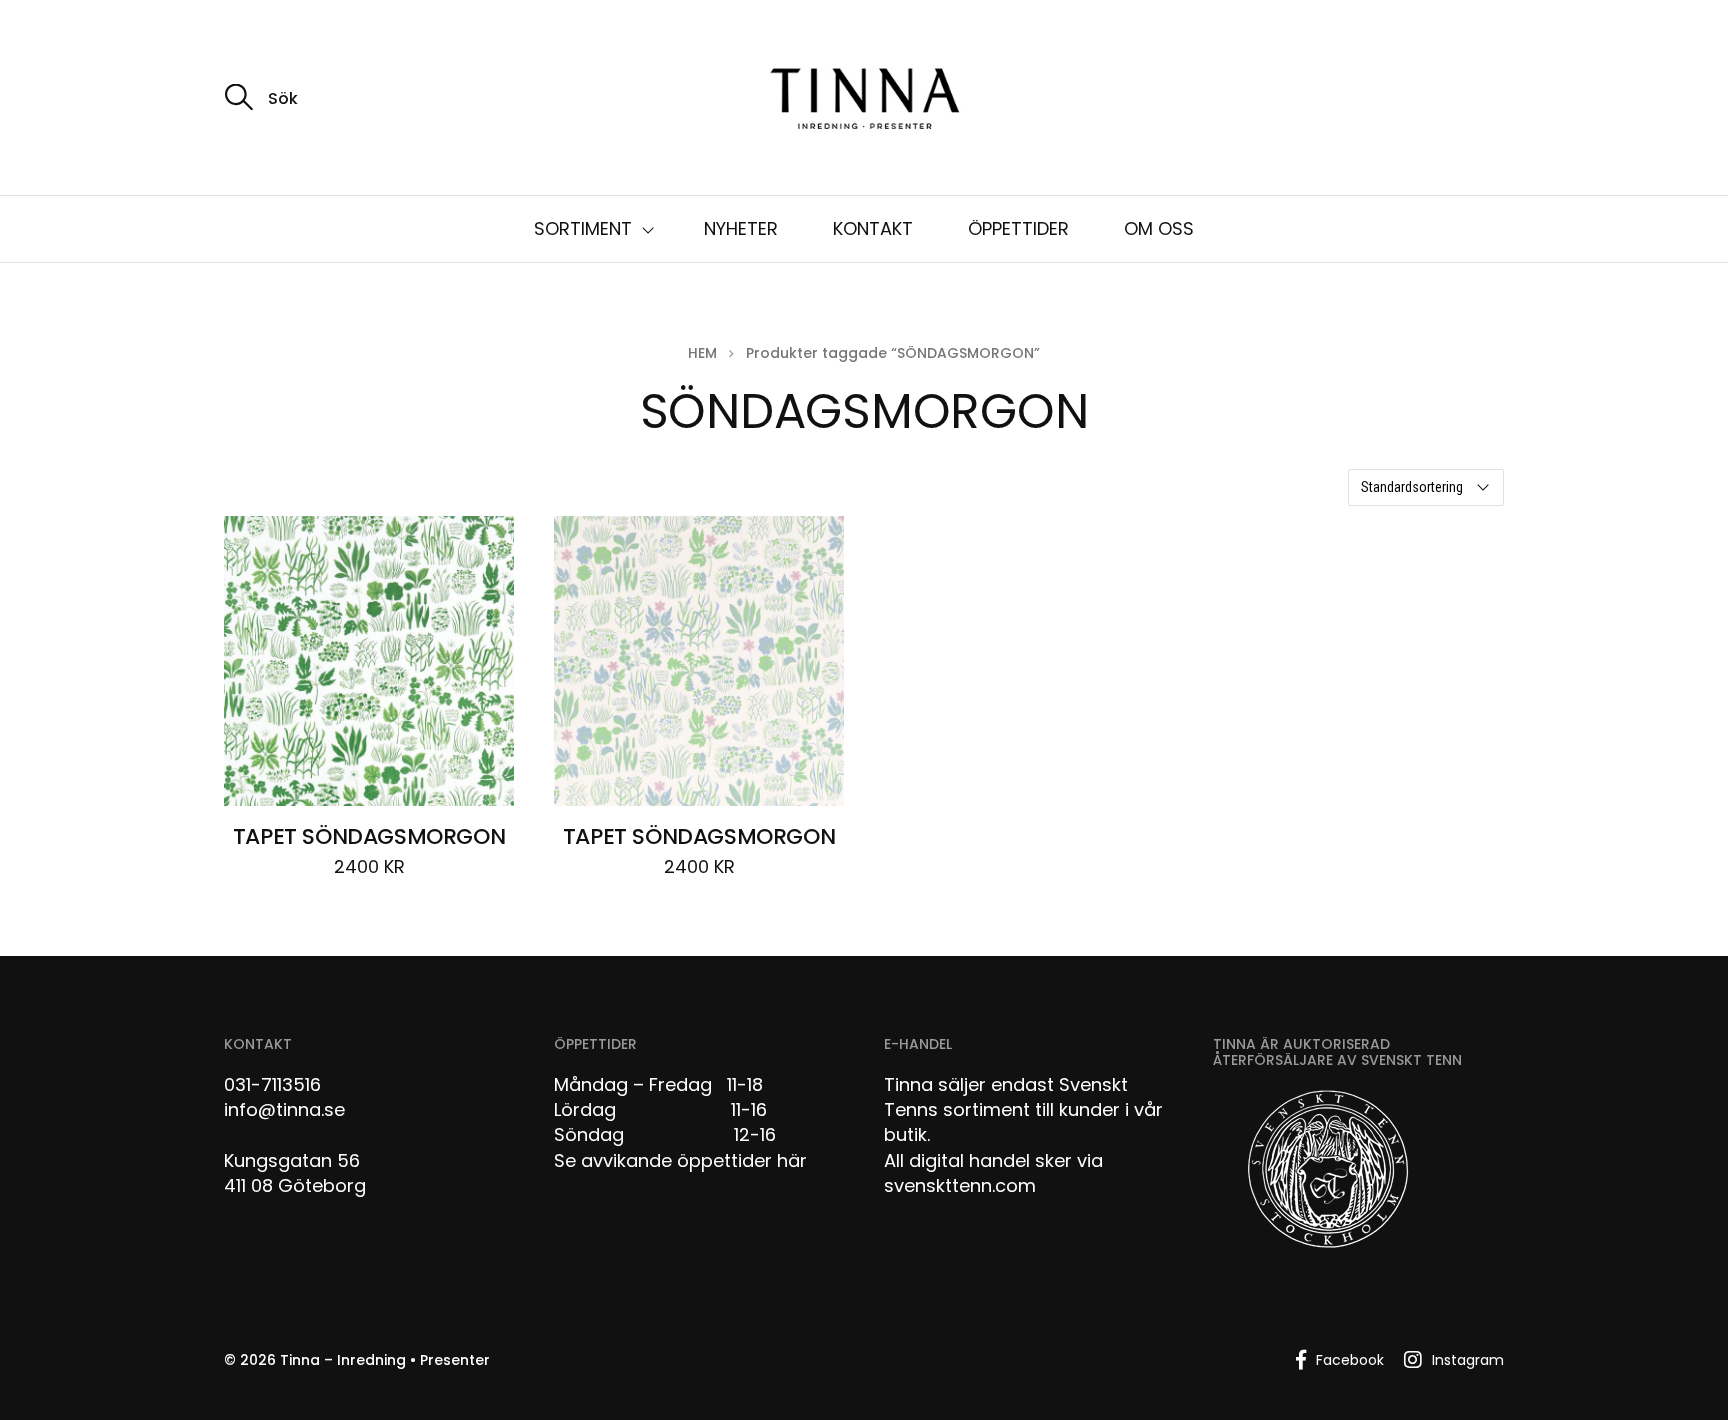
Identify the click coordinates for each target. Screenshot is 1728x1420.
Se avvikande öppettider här (680, 1160)
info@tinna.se (284, 1109)
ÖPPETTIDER (1018, 228)
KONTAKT (873, 228)
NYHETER (741, 228)
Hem (702, 353)
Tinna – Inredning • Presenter (385, 1360)
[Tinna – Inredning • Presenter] (864, 100)
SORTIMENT (583, 228)
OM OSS (1159, 228)
